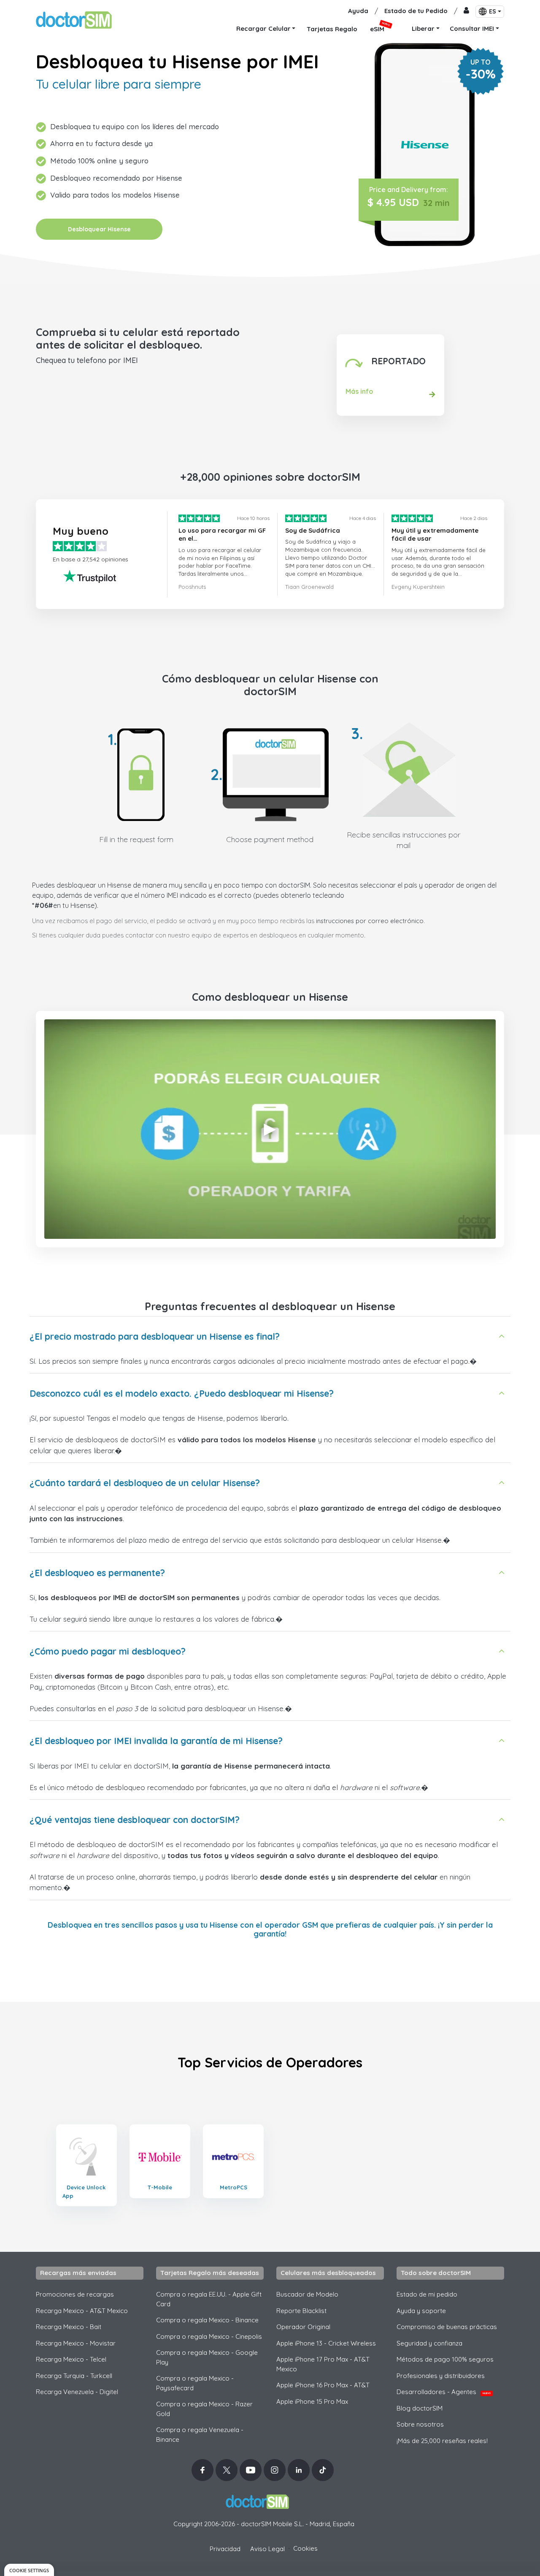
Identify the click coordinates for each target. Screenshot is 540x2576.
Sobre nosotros (420, 2424)
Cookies (305, 2548)
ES (493, 11)
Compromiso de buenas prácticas (447, 2327)
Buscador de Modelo (307, 2294)
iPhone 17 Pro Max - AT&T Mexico (323, 2364)
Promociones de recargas (75, 2294)
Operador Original (303, 2327)
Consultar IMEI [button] (472, 28)
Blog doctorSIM (420, 2408)
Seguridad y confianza (429, 2343)
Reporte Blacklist (301, 2311)
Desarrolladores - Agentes (444, 2392)
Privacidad (225, 2549)
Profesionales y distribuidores (441, 2376)
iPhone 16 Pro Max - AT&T (323, 2385)
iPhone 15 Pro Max (312, 2401)
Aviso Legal (267, 2549)
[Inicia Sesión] (466, 11)
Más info (359, 391)
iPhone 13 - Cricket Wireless (326, 2343)
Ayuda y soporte (421, 2311)
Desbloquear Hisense (99, 229)
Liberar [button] (423, 28)
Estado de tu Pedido (416, 11)
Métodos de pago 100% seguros (445, 2359)
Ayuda (358, 11)
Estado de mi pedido (427, 2294)
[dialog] (29, 2570)
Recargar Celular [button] (263, 28)
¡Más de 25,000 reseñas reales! (442, 2441)
